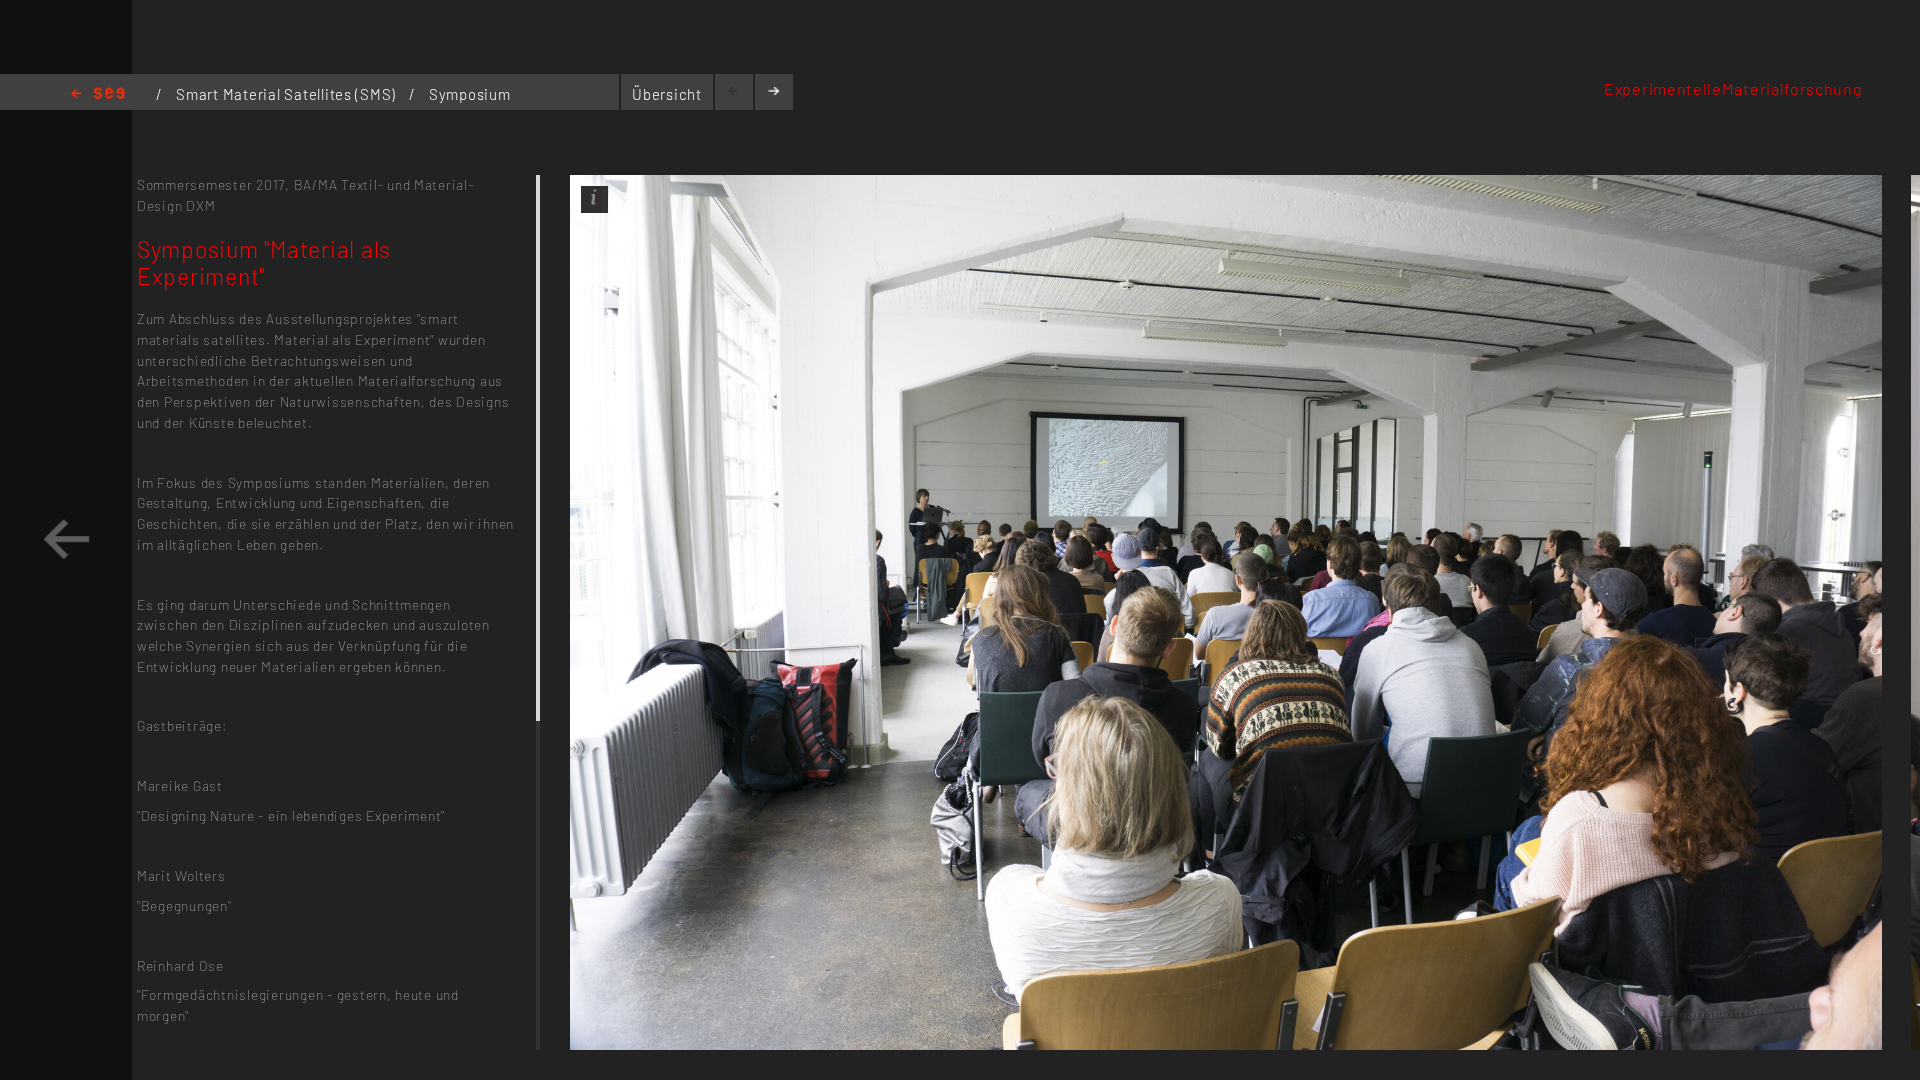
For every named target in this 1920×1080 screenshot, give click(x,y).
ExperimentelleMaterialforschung (1733, 88)
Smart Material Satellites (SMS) (288, 94)
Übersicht (667, 94)
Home (98, 94)
